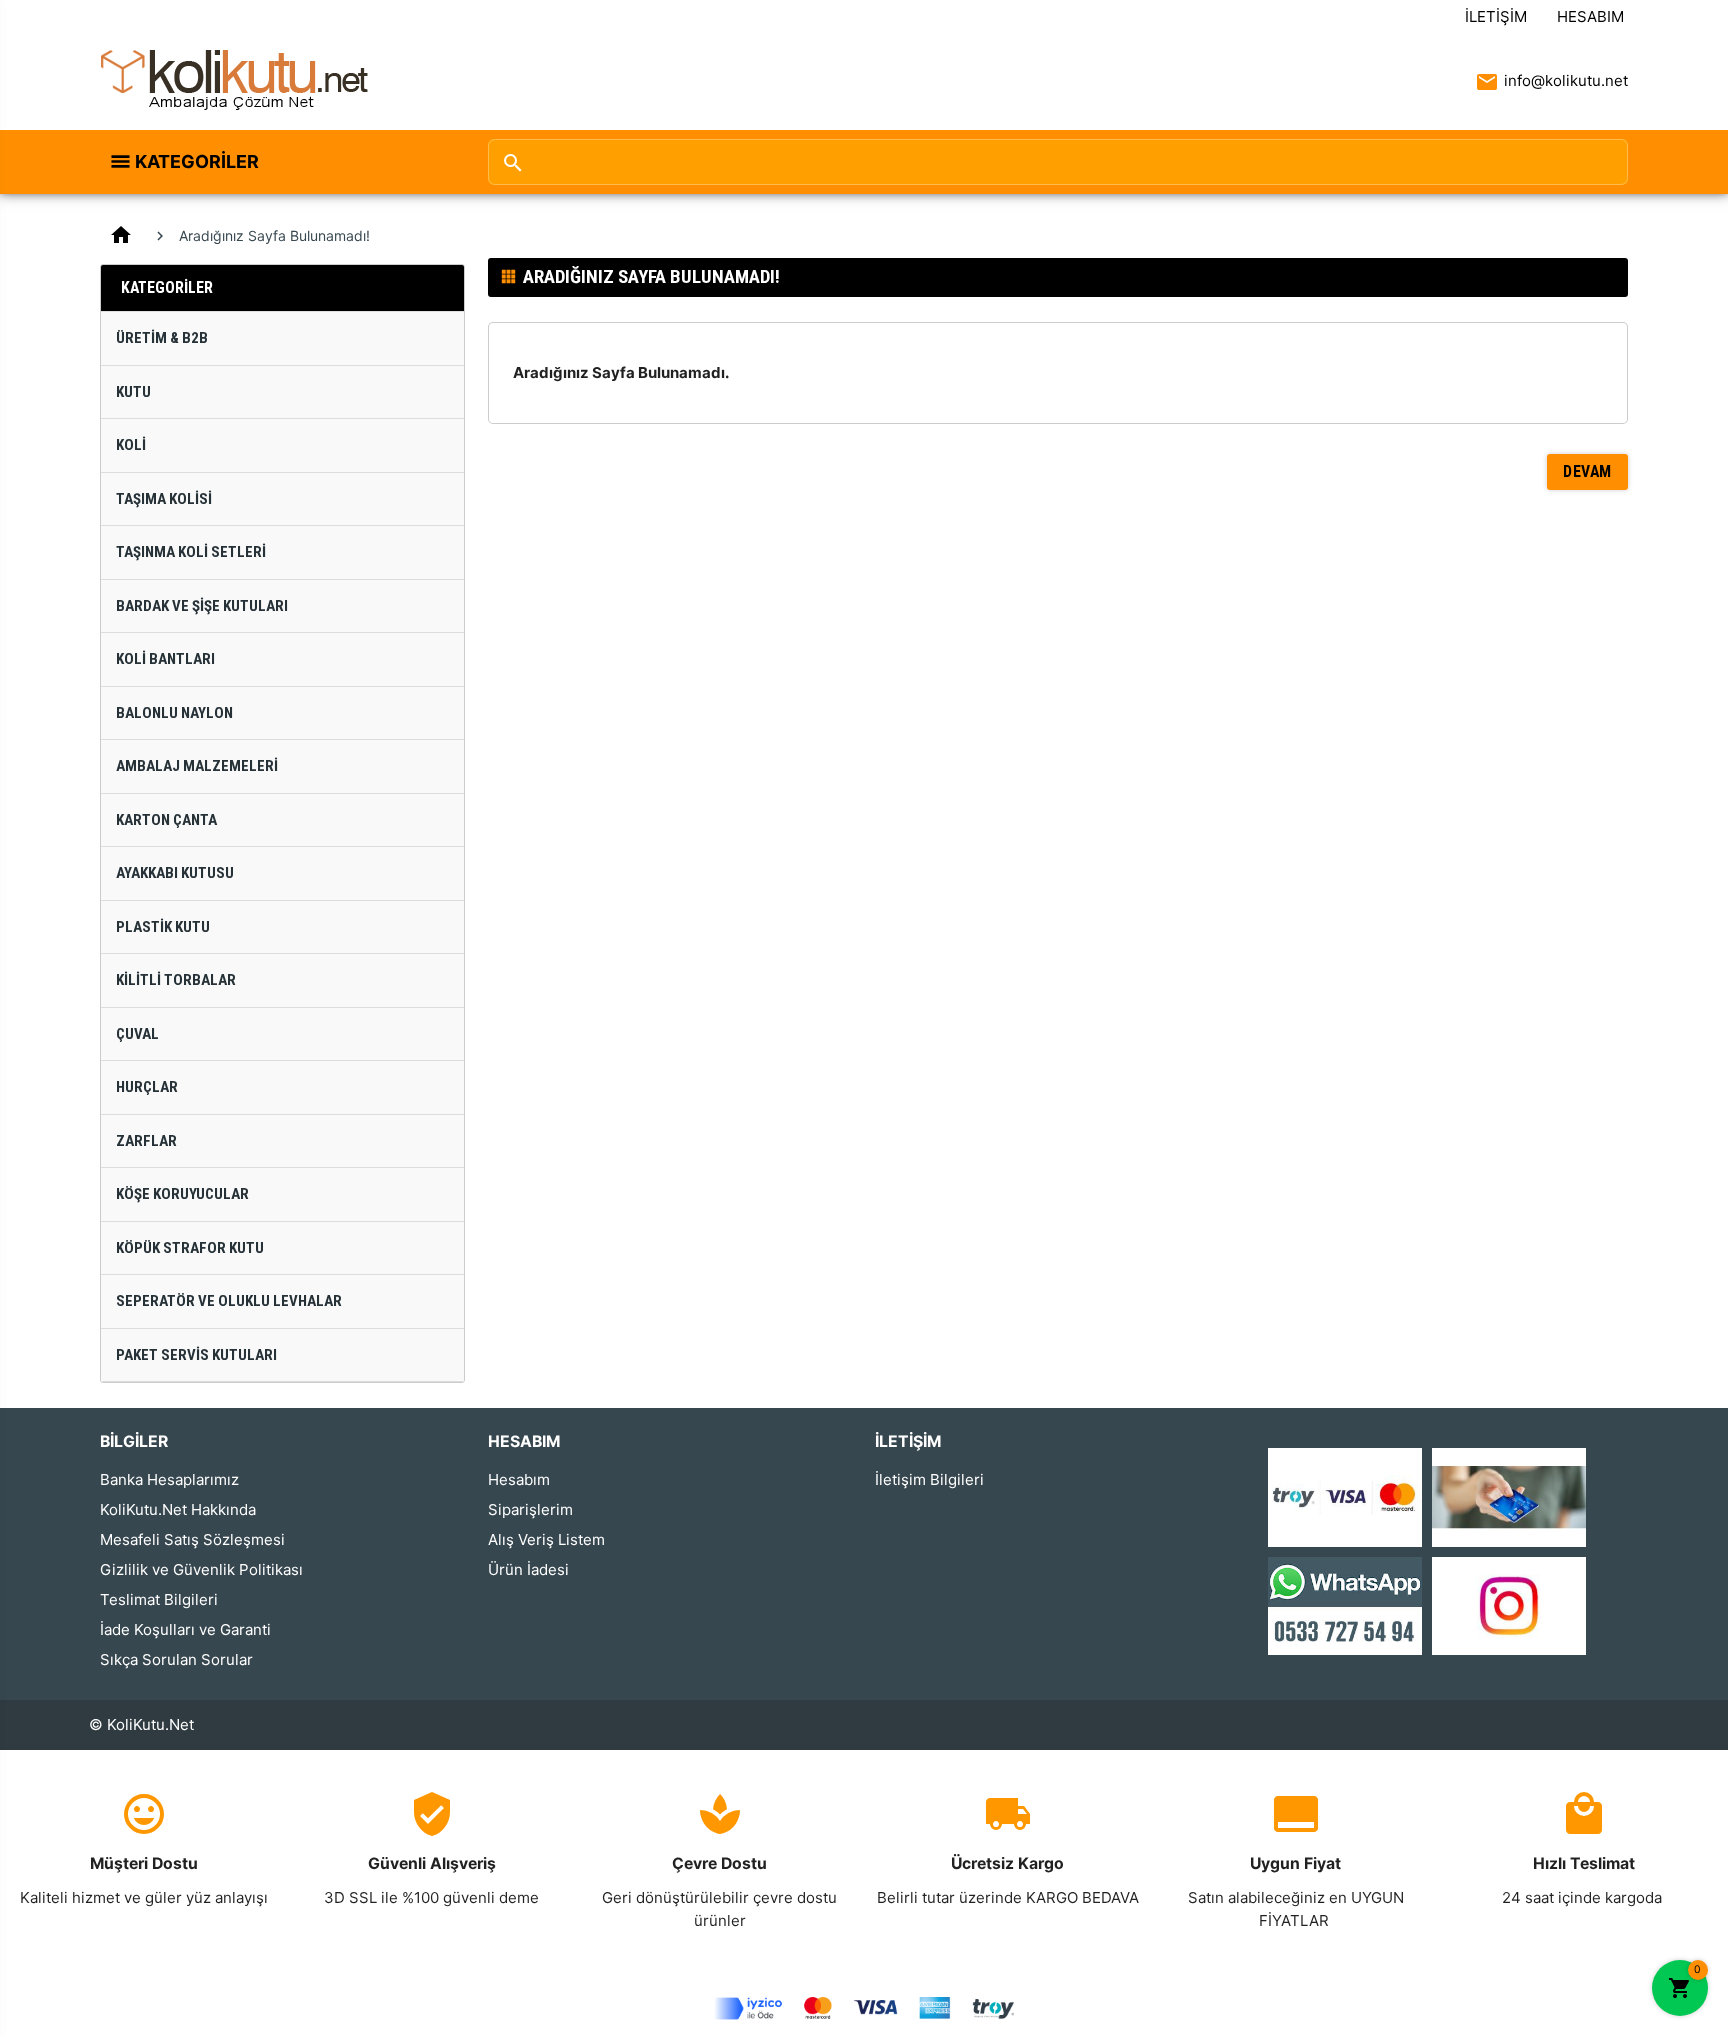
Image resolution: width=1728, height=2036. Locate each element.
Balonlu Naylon (174, 713)
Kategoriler (197, 161)
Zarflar (146, 1141)
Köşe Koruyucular (182, 1194)
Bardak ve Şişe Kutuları (202, 606)
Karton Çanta (166, 820)
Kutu (133, 392)
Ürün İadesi (528, 1569)
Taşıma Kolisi (164, 499)
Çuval (137, 1034)
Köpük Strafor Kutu (190, 1248)
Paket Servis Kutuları (196, 1355)
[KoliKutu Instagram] (1509, 1604)
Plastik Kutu (163, 927)
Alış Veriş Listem (546, 1539)
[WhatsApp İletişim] (1345, 1604)
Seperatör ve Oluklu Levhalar (229, 1301)
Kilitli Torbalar (176, 980)
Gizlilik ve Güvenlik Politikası (201, 1569)
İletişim (1496, 16)
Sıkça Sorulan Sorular (176, 1659)
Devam (1587, 471)
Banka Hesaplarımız (169, 1479)
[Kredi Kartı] (1345, 1496)
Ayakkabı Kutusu (175, 873)
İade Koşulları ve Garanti (185, 1629)
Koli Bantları (165, 659)
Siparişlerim (530, 1509)
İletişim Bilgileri (929, 1479)
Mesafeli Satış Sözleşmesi (192, 1539)
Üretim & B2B (162, 338)
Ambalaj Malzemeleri (197, 766)
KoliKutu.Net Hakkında (178, 1509)
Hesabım (1590, 16)
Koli (131, 445)
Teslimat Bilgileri (159, 1599)
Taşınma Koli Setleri (191, 552)
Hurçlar (147, 1087)
